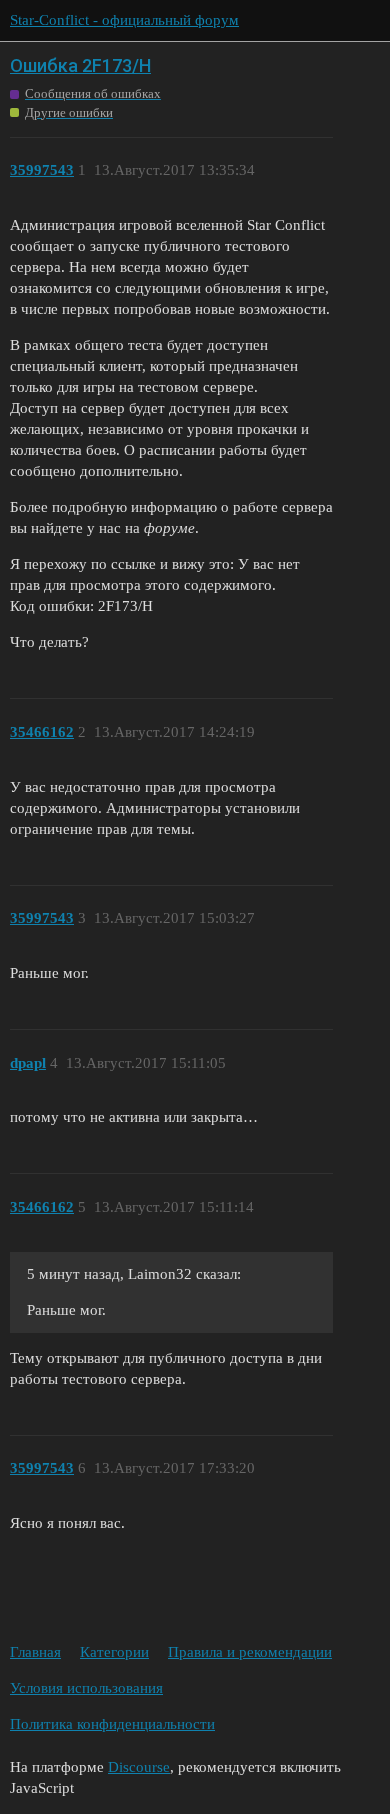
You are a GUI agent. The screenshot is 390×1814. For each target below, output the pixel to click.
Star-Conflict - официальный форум (124, 20)
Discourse (139, 1767)
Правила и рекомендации (250, 1652)
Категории (114, 1652)
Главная (35, 1652)
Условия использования (86, 1688)
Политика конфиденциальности (112, 1724)
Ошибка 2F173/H (80, 65)
